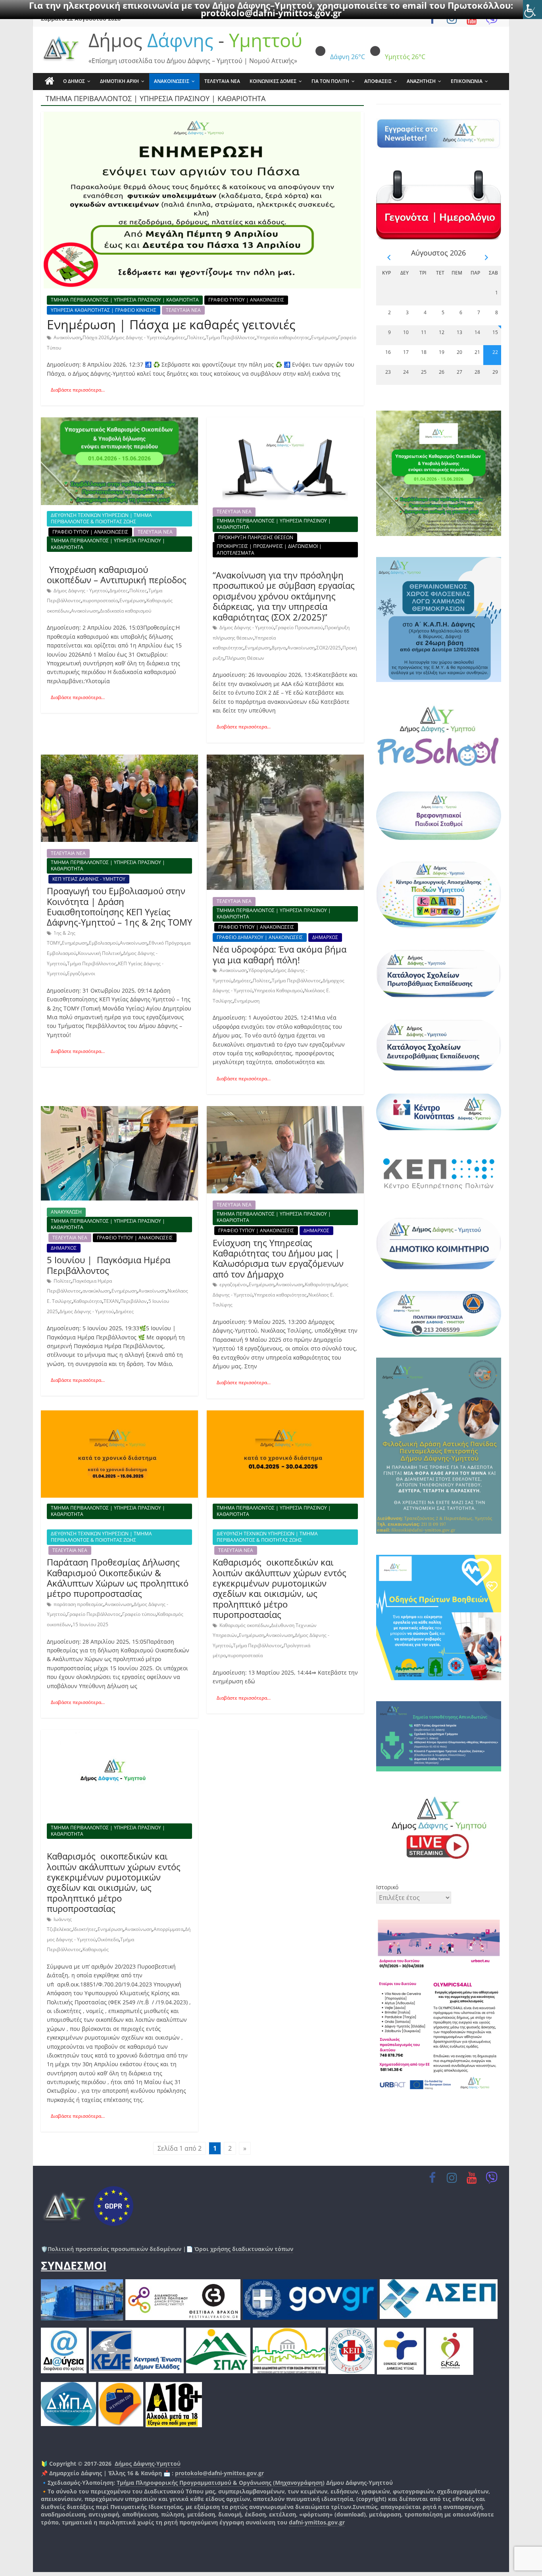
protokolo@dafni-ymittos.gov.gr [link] (271, 13)
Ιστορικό (387, 1887)
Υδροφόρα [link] (260, 970)
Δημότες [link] (176, 337)
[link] (532, 10)
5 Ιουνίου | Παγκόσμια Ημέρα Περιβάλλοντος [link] (109, 1265)
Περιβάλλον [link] (134, 1301)
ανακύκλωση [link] (96, 1291)
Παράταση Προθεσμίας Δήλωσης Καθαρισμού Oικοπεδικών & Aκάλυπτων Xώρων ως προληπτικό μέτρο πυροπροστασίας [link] (118, 1578)
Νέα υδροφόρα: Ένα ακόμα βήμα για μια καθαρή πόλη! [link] (280, 954)
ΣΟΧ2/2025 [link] (329, 648)
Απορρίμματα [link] (168, 1929)
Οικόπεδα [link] (108, 1939)
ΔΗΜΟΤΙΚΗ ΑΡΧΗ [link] (119, 81)
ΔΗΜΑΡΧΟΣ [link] (325, 937)
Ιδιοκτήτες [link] (85, 1929)
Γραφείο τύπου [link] (139, 1614)
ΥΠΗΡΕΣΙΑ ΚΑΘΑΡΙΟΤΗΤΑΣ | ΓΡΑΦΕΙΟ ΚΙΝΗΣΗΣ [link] (104, 310)
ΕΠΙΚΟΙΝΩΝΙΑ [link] (467, 81)
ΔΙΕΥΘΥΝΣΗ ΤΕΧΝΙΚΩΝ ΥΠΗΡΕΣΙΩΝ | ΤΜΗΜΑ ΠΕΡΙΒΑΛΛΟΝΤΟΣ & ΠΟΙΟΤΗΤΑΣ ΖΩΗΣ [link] (101, 518)
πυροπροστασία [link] (100, 600)
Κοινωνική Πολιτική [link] (100, 953)
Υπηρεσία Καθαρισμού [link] (278, 990)
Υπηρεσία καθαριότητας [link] (283, 337)
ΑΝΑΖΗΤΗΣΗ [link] (421, 81)
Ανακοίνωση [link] (67, 337)
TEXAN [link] (111, 1301)
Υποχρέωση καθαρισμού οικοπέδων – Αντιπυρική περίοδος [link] (118, 574)
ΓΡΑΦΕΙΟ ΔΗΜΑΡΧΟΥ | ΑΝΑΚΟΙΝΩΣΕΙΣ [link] (260, 937)
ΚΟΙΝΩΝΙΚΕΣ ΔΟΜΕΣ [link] (273, 81)
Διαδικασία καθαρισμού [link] (126, 611)
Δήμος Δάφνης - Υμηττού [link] (138, 337)
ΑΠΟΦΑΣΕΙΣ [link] (378, 81)
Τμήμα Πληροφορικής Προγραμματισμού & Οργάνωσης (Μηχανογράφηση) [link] (221, 2483)
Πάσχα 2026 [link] (96, 337)
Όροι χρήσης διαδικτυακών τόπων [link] (243, 2249)
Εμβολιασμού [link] (104, 943)
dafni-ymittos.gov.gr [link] (317, 2522)
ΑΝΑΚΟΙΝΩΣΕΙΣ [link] (172, 81)
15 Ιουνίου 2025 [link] (90, 1624)
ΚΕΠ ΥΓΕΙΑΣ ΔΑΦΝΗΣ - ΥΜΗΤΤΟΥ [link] (89, 879)
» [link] (245, 2148)
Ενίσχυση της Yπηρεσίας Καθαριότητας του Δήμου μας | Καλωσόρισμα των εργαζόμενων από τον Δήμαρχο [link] (278, 1258)
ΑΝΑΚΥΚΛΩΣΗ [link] (66, 1212)
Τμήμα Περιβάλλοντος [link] (231, 337)
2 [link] (230, 2148)
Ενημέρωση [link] (324, 337)
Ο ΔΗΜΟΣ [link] (74, 81)
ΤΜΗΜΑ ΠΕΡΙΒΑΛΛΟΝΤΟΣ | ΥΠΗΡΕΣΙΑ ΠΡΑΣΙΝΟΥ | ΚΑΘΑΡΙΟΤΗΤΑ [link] (125, 300)
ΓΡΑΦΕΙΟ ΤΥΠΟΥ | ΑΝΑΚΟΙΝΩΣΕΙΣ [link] (246, 300)
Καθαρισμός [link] (96, 1949)
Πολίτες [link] (196, 337)
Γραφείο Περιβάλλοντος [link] (94, 1614)
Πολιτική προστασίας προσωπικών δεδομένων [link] (114, 2249)
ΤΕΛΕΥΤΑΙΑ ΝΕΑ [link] (222, 81)
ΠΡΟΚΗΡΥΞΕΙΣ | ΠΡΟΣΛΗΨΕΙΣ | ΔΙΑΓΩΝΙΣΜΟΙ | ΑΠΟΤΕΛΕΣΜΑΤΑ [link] (269, 549)
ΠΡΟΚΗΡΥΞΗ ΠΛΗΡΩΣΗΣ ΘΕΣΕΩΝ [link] (256, 537)
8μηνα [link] (279, 648)
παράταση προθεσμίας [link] (78, 1604)
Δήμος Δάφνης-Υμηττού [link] (148, 2464)
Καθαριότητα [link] (88, 1301)
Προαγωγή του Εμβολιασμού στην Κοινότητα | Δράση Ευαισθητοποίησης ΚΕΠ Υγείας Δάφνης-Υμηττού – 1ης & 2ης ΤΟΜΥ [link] (119, 906)
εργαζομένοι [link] (233, 1284)
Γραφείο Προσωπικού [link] (299, 627)
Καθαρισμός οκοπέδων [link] (244, 1625)
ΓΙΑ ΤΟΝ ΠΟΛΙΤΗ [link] (330, 81)
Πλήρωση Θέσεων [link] (245, 658)
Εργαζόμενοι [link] (81, 973)
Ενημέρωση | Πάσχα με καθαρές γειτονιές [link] (171, 324)
